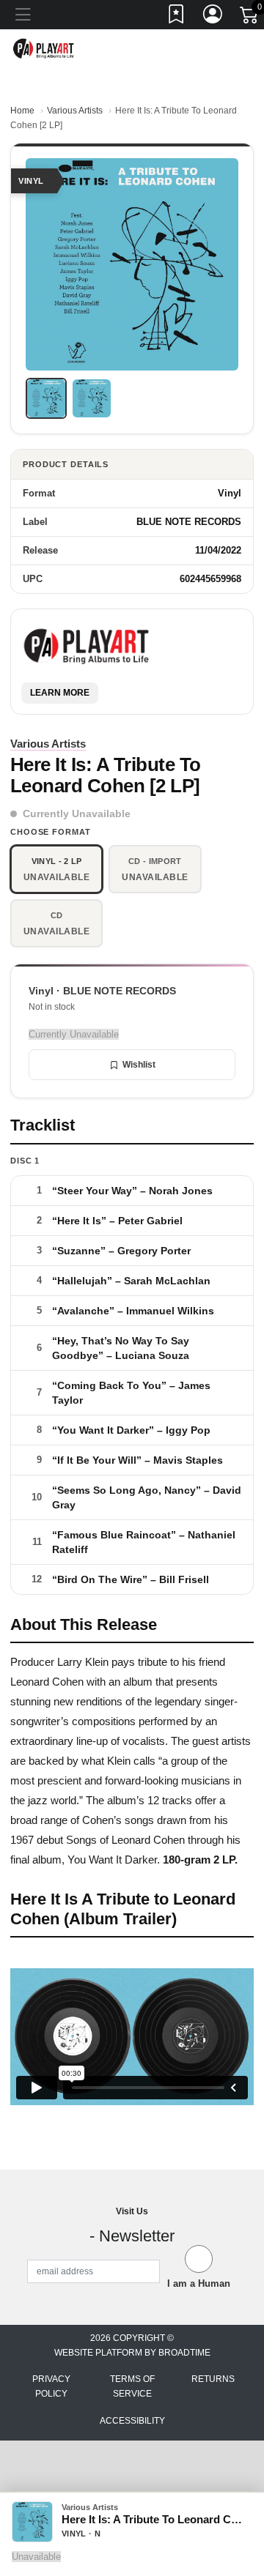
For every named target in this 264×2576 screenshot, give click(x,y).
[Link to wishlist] (177, 17)
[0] (250, 18)
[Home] (44, 48)
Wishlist (139, 1065)
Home (22, 111)
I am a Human (199, 2283)
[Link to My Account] (213, 17)
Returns (213, 2379)
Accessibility (132, 2421)
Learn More (60, 693)
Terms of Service (132, 2386)
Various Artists (75, 111)
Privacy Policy (51, 2386)
